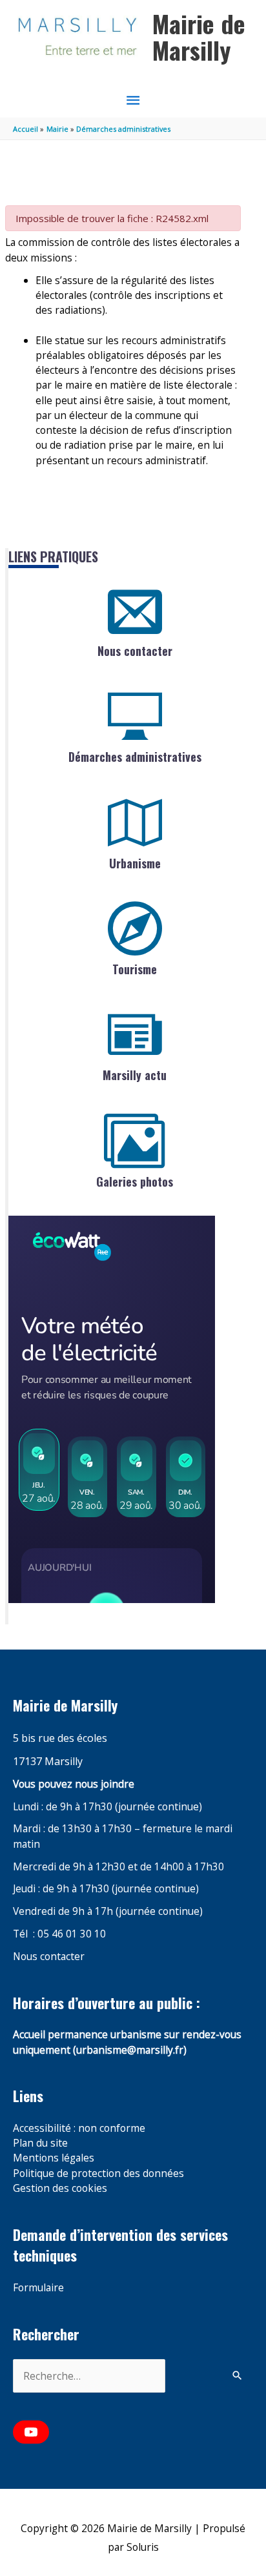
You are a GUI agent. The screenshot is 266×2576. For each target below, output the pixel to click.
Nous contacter (135, 651)
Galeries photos (135, 1181)
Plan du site (40, 2143)
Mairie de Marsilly (199, 37)
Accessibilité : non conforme (79, 2128)
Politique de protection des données (98, 2173)
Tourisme (135, 969)
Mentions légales (54, 2158)
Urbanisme (135, 863)
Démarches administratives (135, 757)
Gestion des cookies (60, 2188)
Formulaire (38, 2287)
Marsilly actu (135, 1075)
